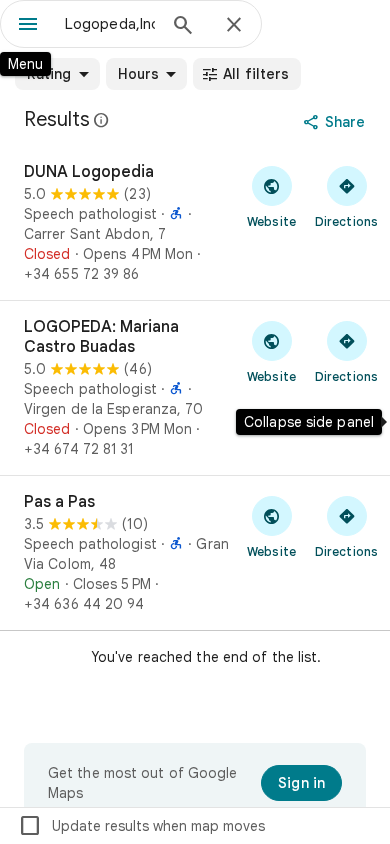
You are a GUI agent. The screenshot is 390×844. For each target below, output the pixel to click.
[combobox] (110, 24)
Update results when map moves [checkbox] (141, 826)
